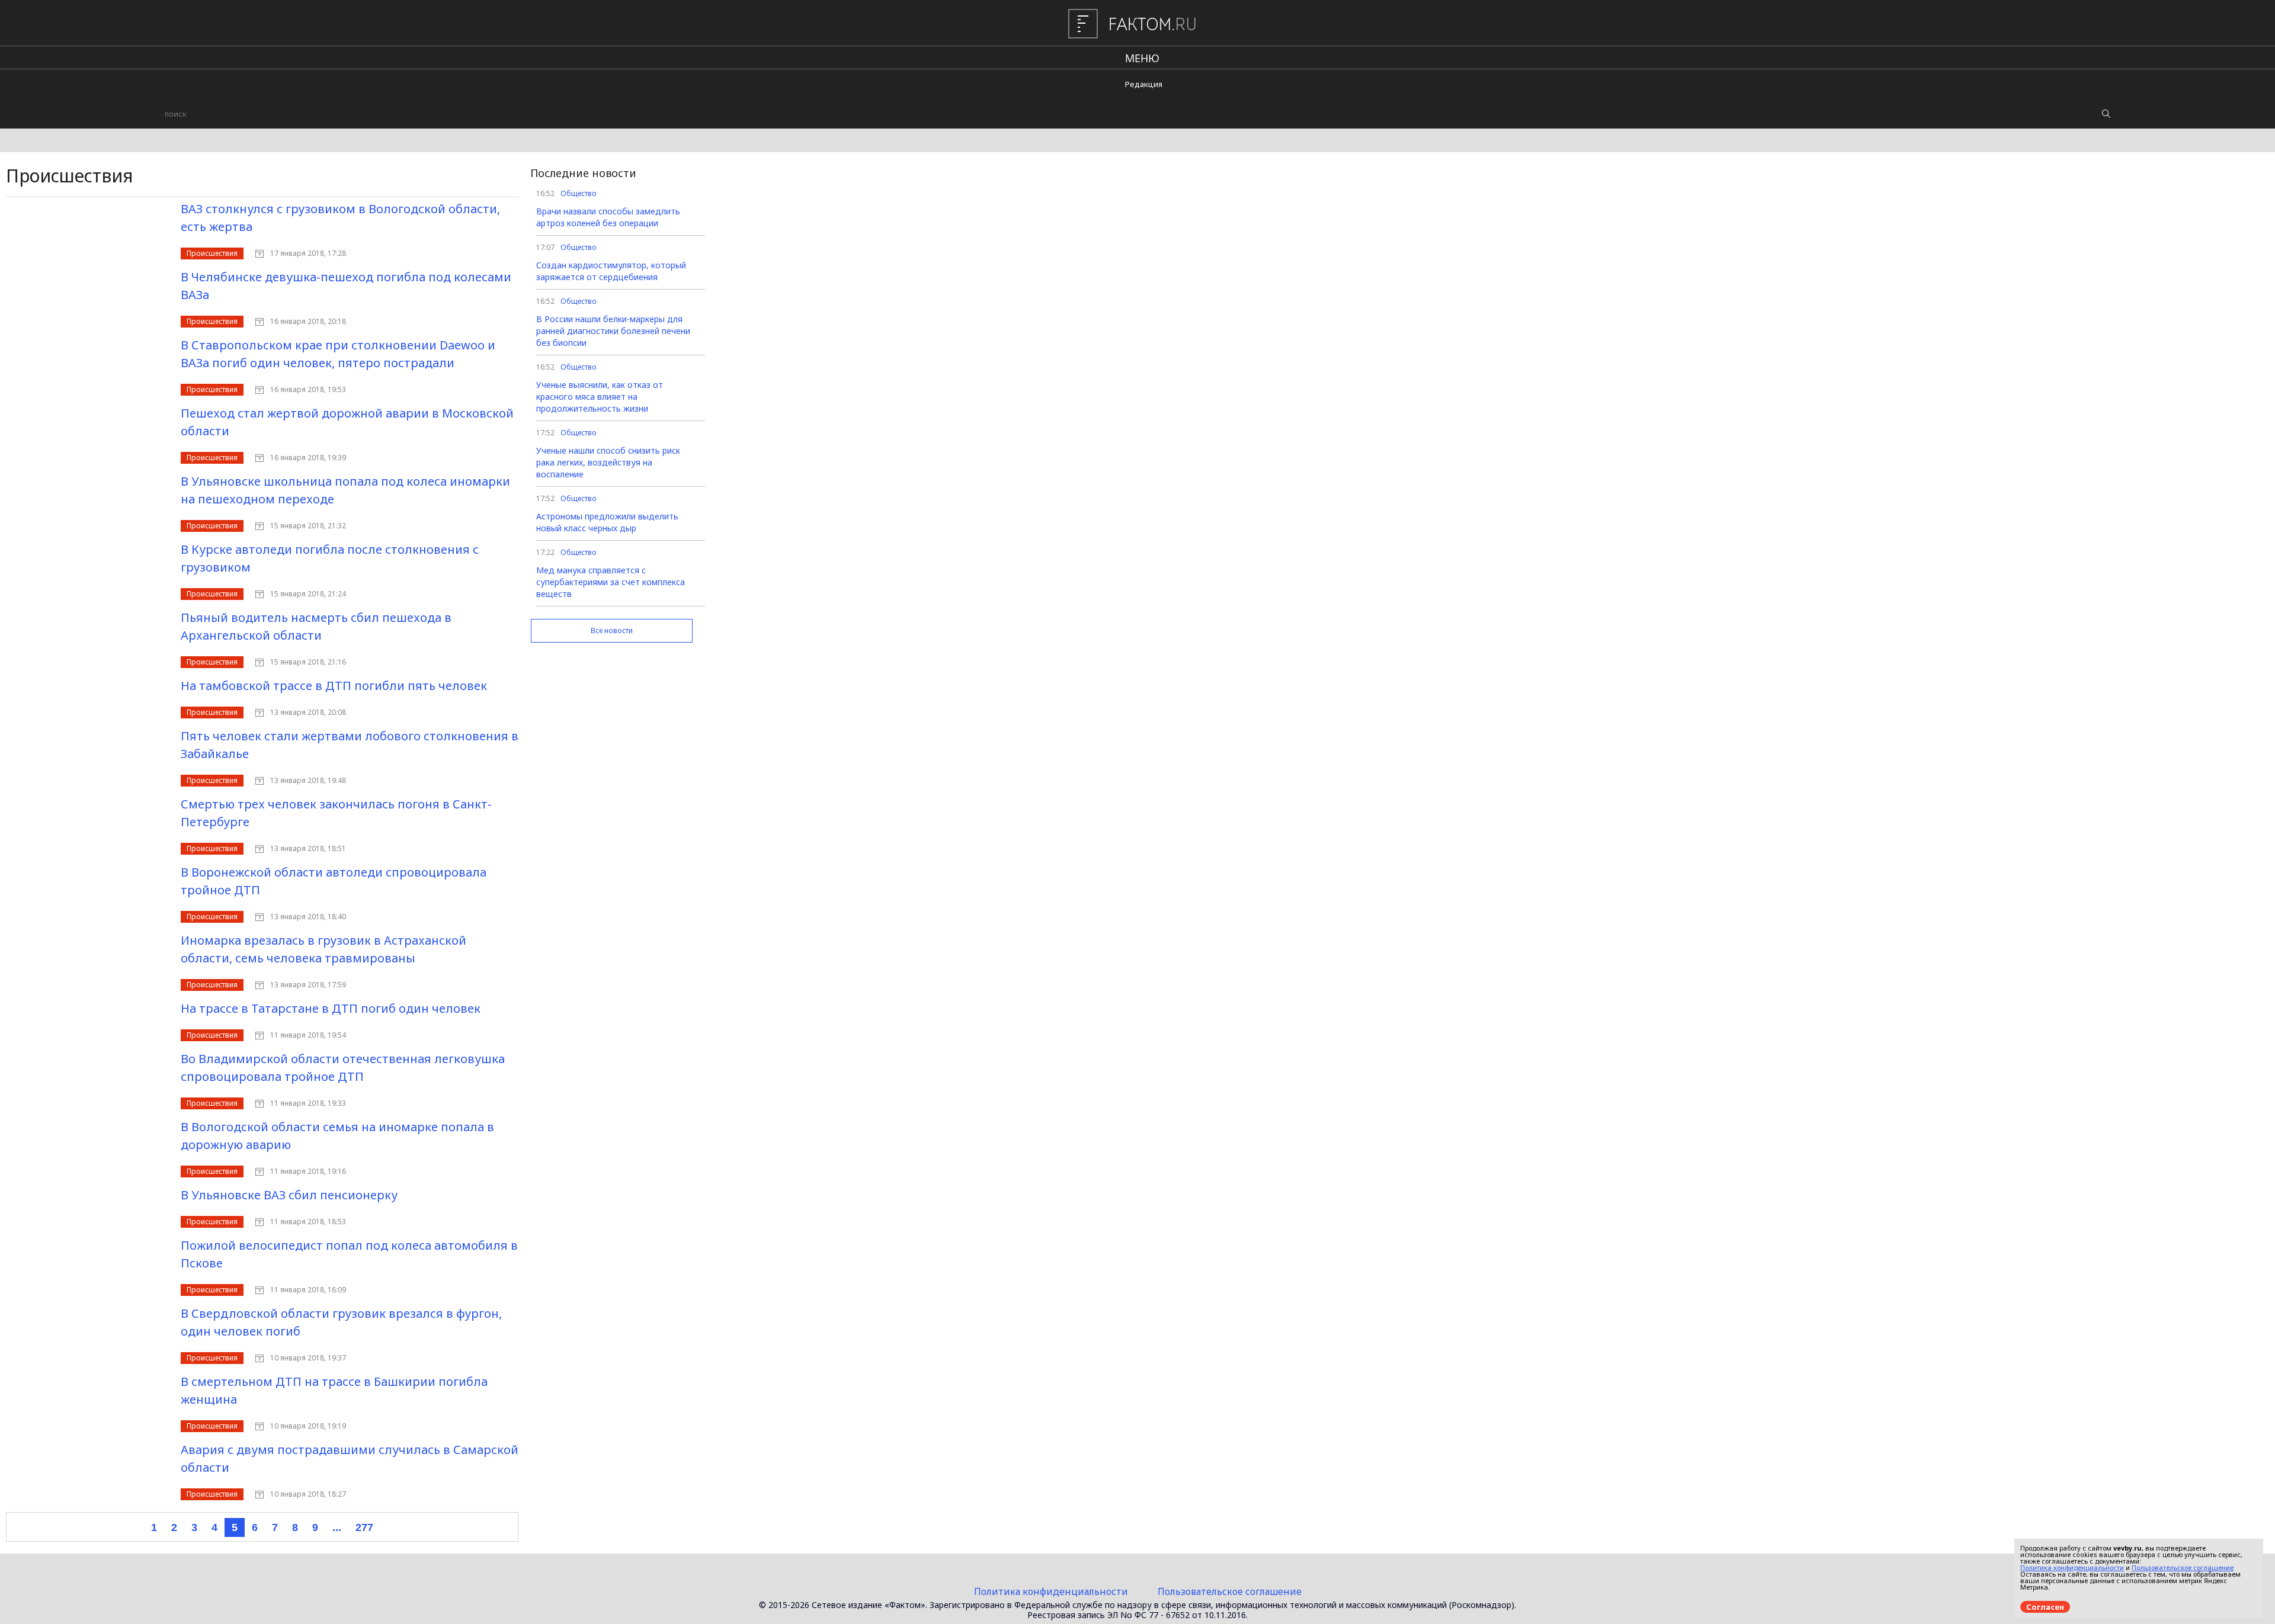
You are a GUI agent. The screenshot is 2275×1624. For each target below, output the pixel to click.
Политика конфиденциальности (1051, 1591)
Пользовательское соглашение (1230, 1591)
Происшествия (212, 253)
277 (364, 1527)
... (337, 1527)
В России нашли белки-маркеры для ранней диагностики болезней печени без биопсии (613, 331)
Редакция (1144, 84)
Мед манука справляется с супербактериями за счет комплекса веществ (611, 582)
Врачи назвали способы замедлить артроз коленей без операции (608, 217)
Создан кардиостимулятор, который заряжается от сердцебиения (611, 271)
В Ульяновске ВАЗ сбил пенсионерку (289, 1195)
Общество (579, 193)
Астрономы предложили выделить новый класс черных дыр (607, 522)
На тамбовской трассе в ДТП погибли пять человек (334, 686)
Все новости (612, 630)
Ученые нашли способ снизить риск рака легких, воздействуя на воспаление (608, 462)
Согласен (2045, 1607)
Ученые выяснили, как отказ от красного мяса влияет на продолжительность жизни (600, 397)
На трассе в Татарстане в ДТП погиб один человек (331, 1008)
